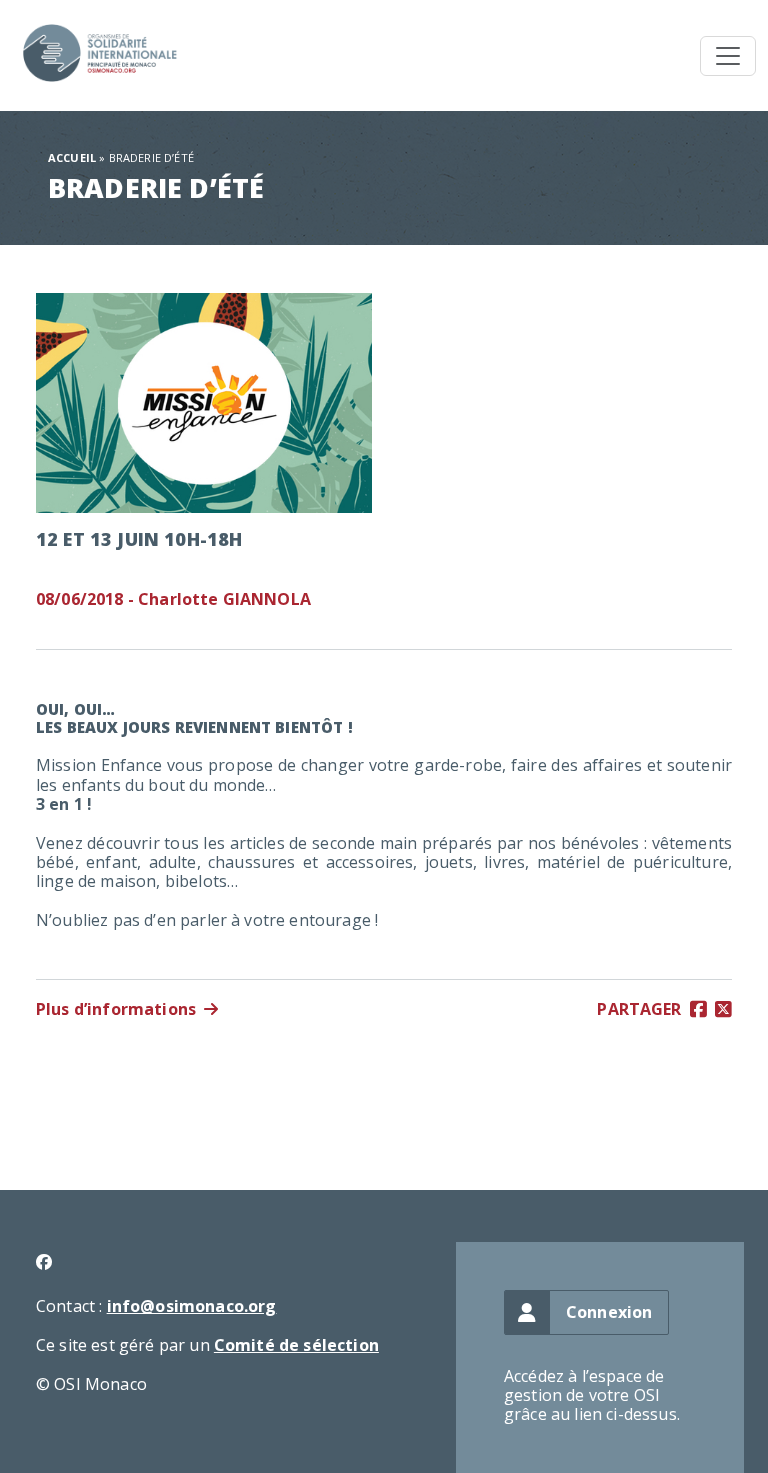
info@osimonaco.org (192, 1306)
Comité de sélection (296, 1345)
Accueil (72, 157)
